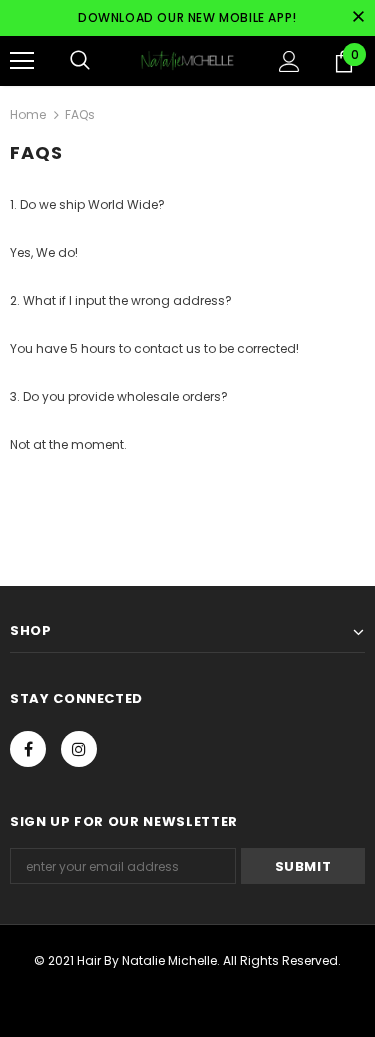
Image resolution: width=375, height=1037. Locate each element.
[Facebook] (28, 749)
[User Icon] (289, 61)
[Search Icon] (80, 61)
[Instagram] (79, 749)
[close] (358, 18)
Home (28, 114)
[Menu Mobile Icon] (22, 61)
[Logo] (187, 60)
